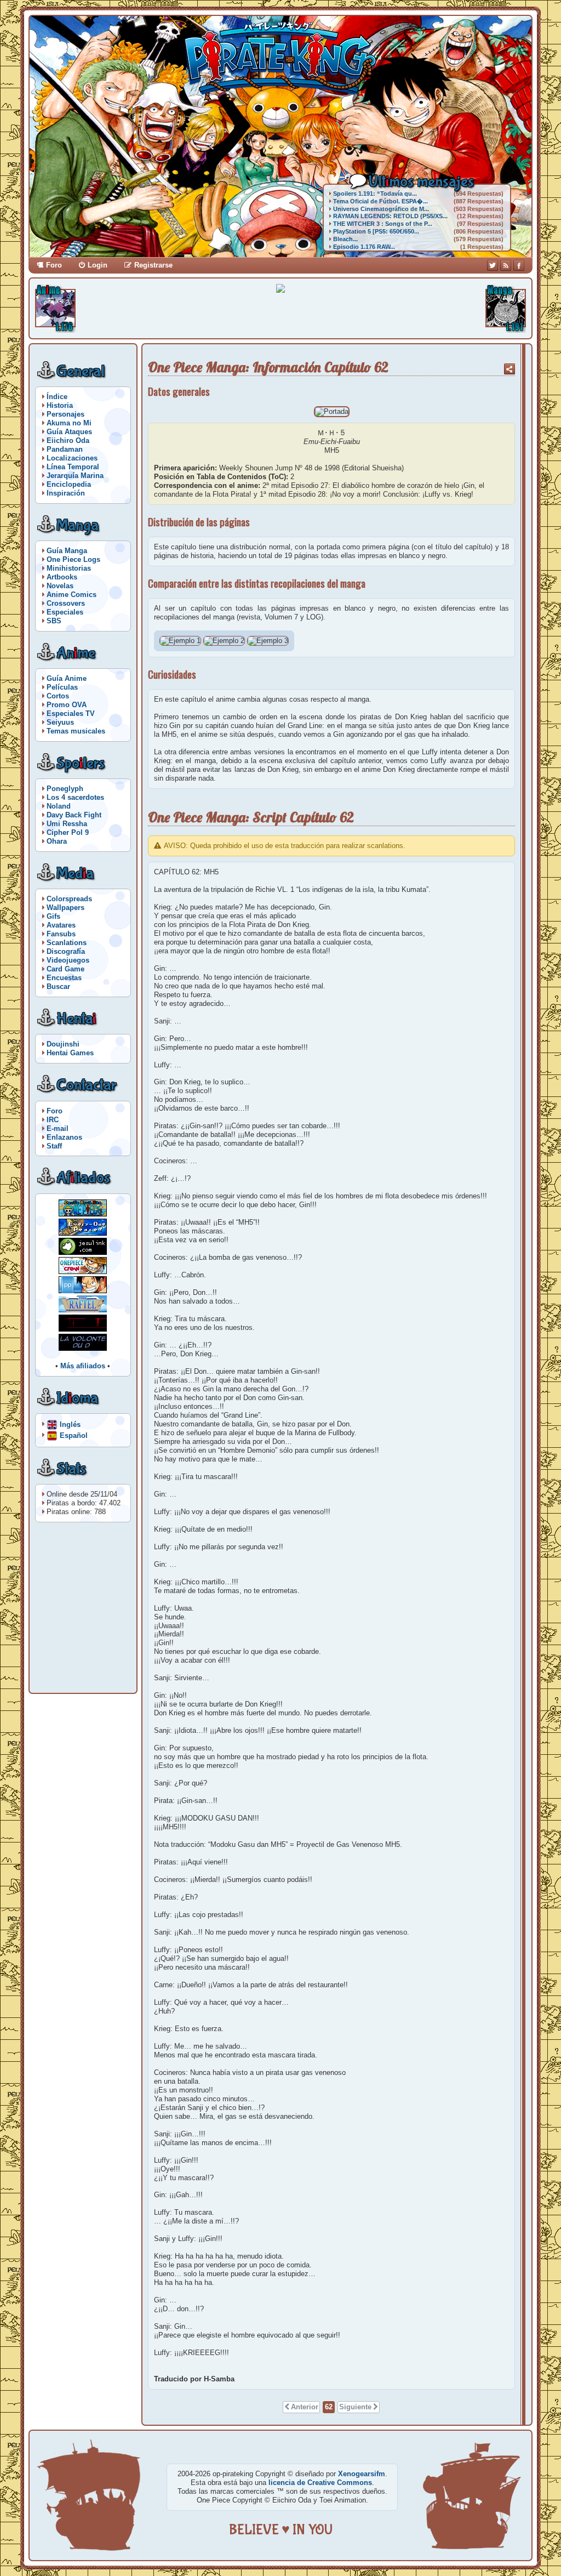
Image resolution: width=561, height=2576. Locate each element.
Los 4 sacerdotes (75, 797)
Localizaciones (72, 458)
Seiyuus (60, 722)
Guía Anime (67, 678)
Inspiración (66, 493)
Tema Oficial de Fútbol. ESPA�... (380, 201)
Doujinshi (63, 1044)
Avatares (61, 925)
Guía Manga (67, 551)
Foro (54, 265)
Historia (60, 405)
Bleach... (345, 239)
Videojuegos (68, 960)
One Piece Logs (73, 559)
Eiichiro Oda (68, 440)
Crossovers (66, 603)
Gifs (53, 916)
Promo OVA (67, 705)
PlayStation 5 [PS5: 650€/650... (376, 231)
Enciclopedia (69, 484)
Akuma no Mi (69, 423)
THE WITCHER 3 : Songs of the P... (383, 224)
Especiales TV (71, 713)
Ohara (57, 841)
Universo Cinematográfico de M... (381, 209)
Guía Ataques (69, 432)
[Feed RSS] (506, 265)
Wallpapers (65, 908)
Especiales (65, 612)
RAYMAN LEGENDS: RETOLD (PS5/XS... (390, 216)
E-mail (58, 1128)
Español (74, 1435)
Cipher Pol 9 (68, 832)
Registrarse (153, 265)
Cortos (58, 696)
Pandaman (65, 449)
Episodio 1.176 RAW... (364, 247)
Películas (62, 687)
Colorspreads (69, 899)
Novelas (60, 586)
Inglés (70, 1424)
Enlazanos (64, 1137)
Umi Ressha (67, 824)
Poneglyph (65, 789)
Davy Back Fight (74, 815)
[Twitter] (493, 265)
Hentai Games (70, 1053)
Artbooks (62, 577)
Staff (54, 1146)
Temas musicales (76, 731)
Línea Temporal (73, 467)
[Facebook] (519, 265)
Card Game (65, 969)
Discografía (66, 951)
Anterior (305, 2407)
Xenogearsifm (362, 2474)
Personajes (65, 414)
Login (98, 265)
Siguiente (355, 2407)
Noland (59, 806)
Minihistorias (69, 568)
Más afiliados (83, 1366)
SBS (54, 621)
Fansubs (61, 934)
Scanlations (67, 943)
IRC (53, 1120)
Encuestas (64, 978)
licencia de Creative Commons (320, 2483)
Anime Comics (71, 595)
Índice (57, 397)
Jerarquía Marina (75, 476)
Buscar (58, 986)
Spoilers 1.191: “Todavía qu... (375, 194)
